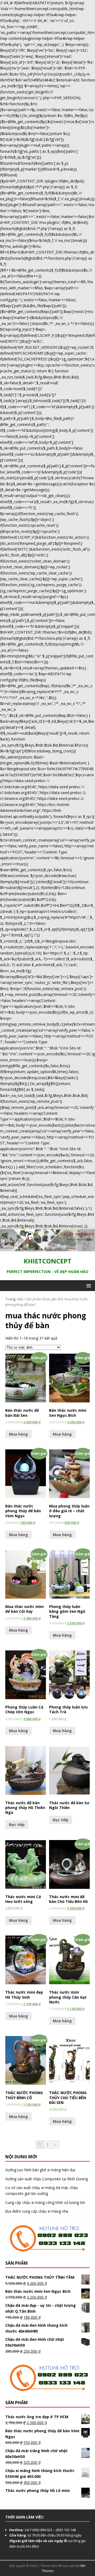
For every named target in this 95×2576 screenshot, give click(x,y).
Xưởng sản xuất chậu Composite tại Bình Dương (47, 2179)
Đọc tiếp (17, 1825)
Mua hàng (18, 1434)
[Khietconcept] (47, 1248)
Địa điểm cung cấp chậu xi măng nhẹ (37, 2211)
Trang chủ (14, 1299)
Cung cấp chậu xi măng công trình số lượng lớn (45, 2202)
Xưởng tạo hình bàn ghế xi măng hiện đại (40, 2170)
